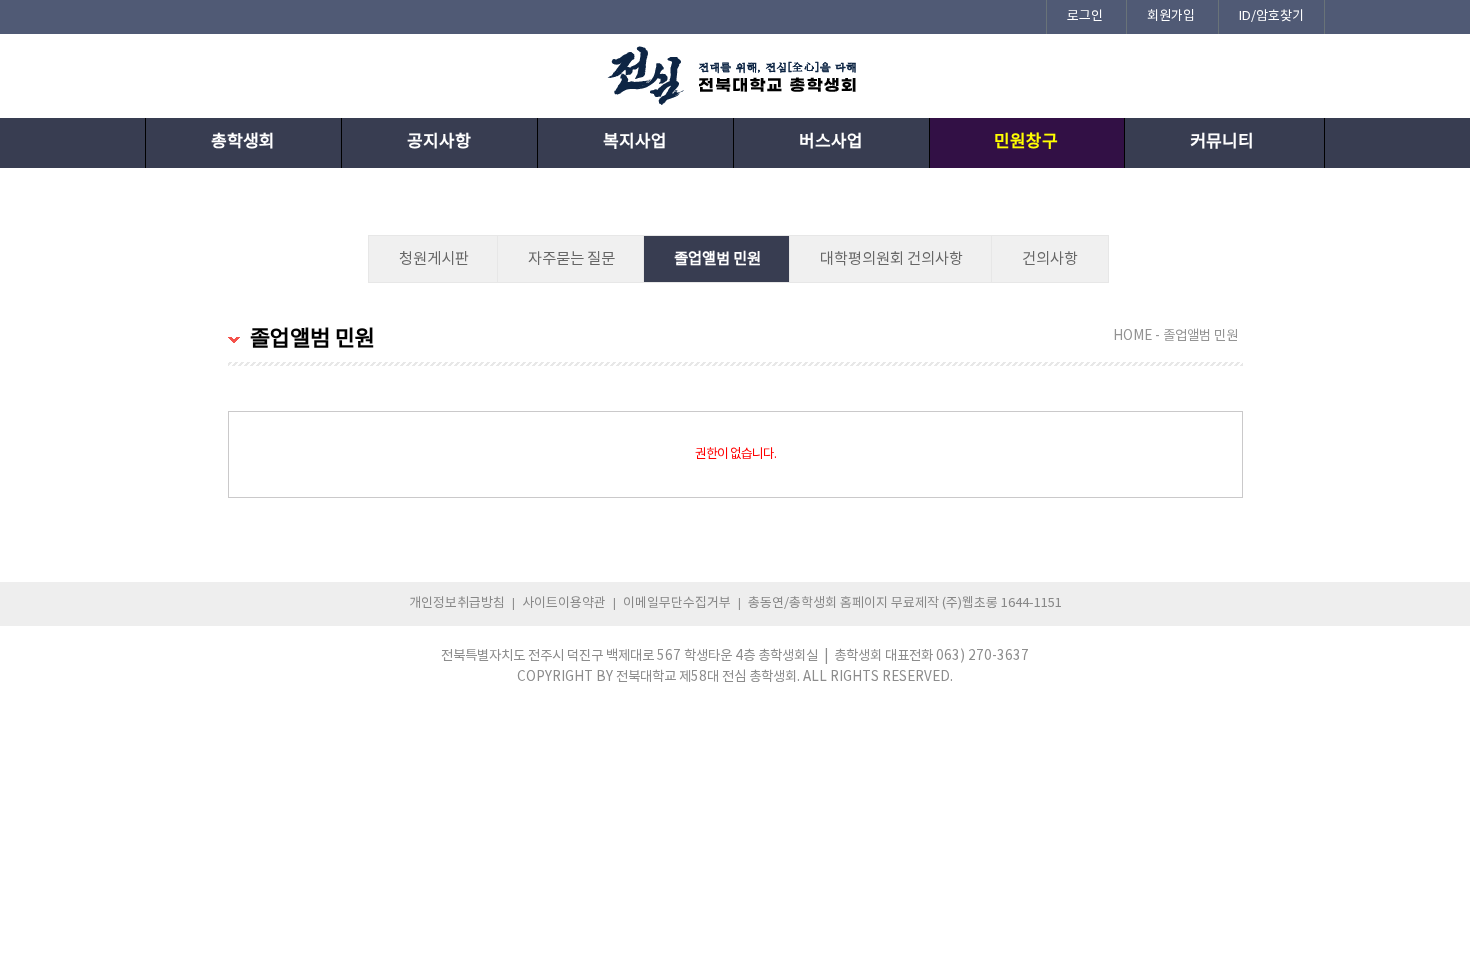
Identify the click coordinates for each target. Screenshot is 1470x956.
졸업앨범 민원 (717, 259)
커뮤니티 (1222, 142)
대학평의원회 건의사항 (891, 259)
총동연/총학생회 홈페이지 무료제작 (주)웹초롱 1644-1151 (905, 603)
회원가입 (1171, 16)
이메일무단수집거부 (677, 603)
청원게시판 (434, 259)
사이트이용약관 (564, 603)
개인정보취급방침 (457, 603)
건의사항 (1050, 259)
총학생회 (243, 142)
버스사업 (831, 142)
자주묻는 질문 (571, 259)
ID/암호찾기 (1271, 16)
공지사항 (439, 142)
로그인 (1085, 16)
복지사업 (635, 142)
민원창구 (1026, 142)
